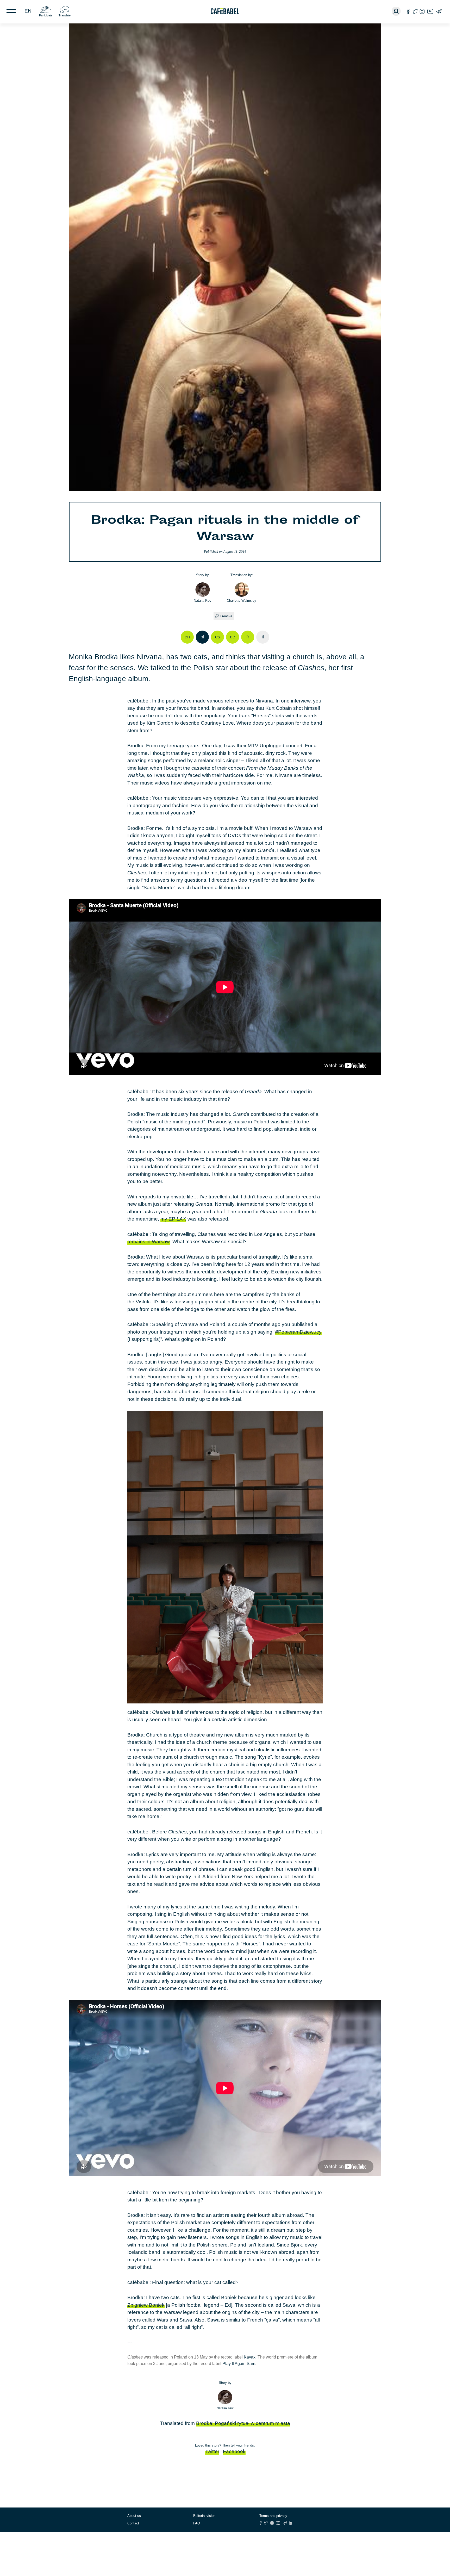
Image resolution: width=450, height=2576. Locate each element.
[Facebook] (408, 11)
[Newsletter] (439, 11)
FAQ (197, 2523)
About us (134, 2516)
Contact (133, 2523)
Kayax (250, 2357)
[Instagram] (422, 11)
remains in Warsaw (149, 1242)
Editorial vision (204, 2516)
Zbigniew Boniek (146, 2305)
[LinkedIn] (291, 2523)
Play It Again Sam (239, 2364)
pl (202, 637)
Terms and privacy (273, 2516)
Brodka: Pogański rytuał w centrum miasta (243, 2423)
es (218, 637)
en (28, 11)
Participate (46, 15)
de (233, 637)
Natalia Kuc (202, 601)
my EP (173, 1219)
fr (248, 637)
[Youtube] (430, 11)
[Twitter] (415, 11)
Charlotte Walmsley (242, 601)
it (263, 637)
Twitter (212, 2451)
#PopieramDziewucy (298, 1332)
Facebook (234, 2451)
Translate (65, 15)
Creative (226, 616)
